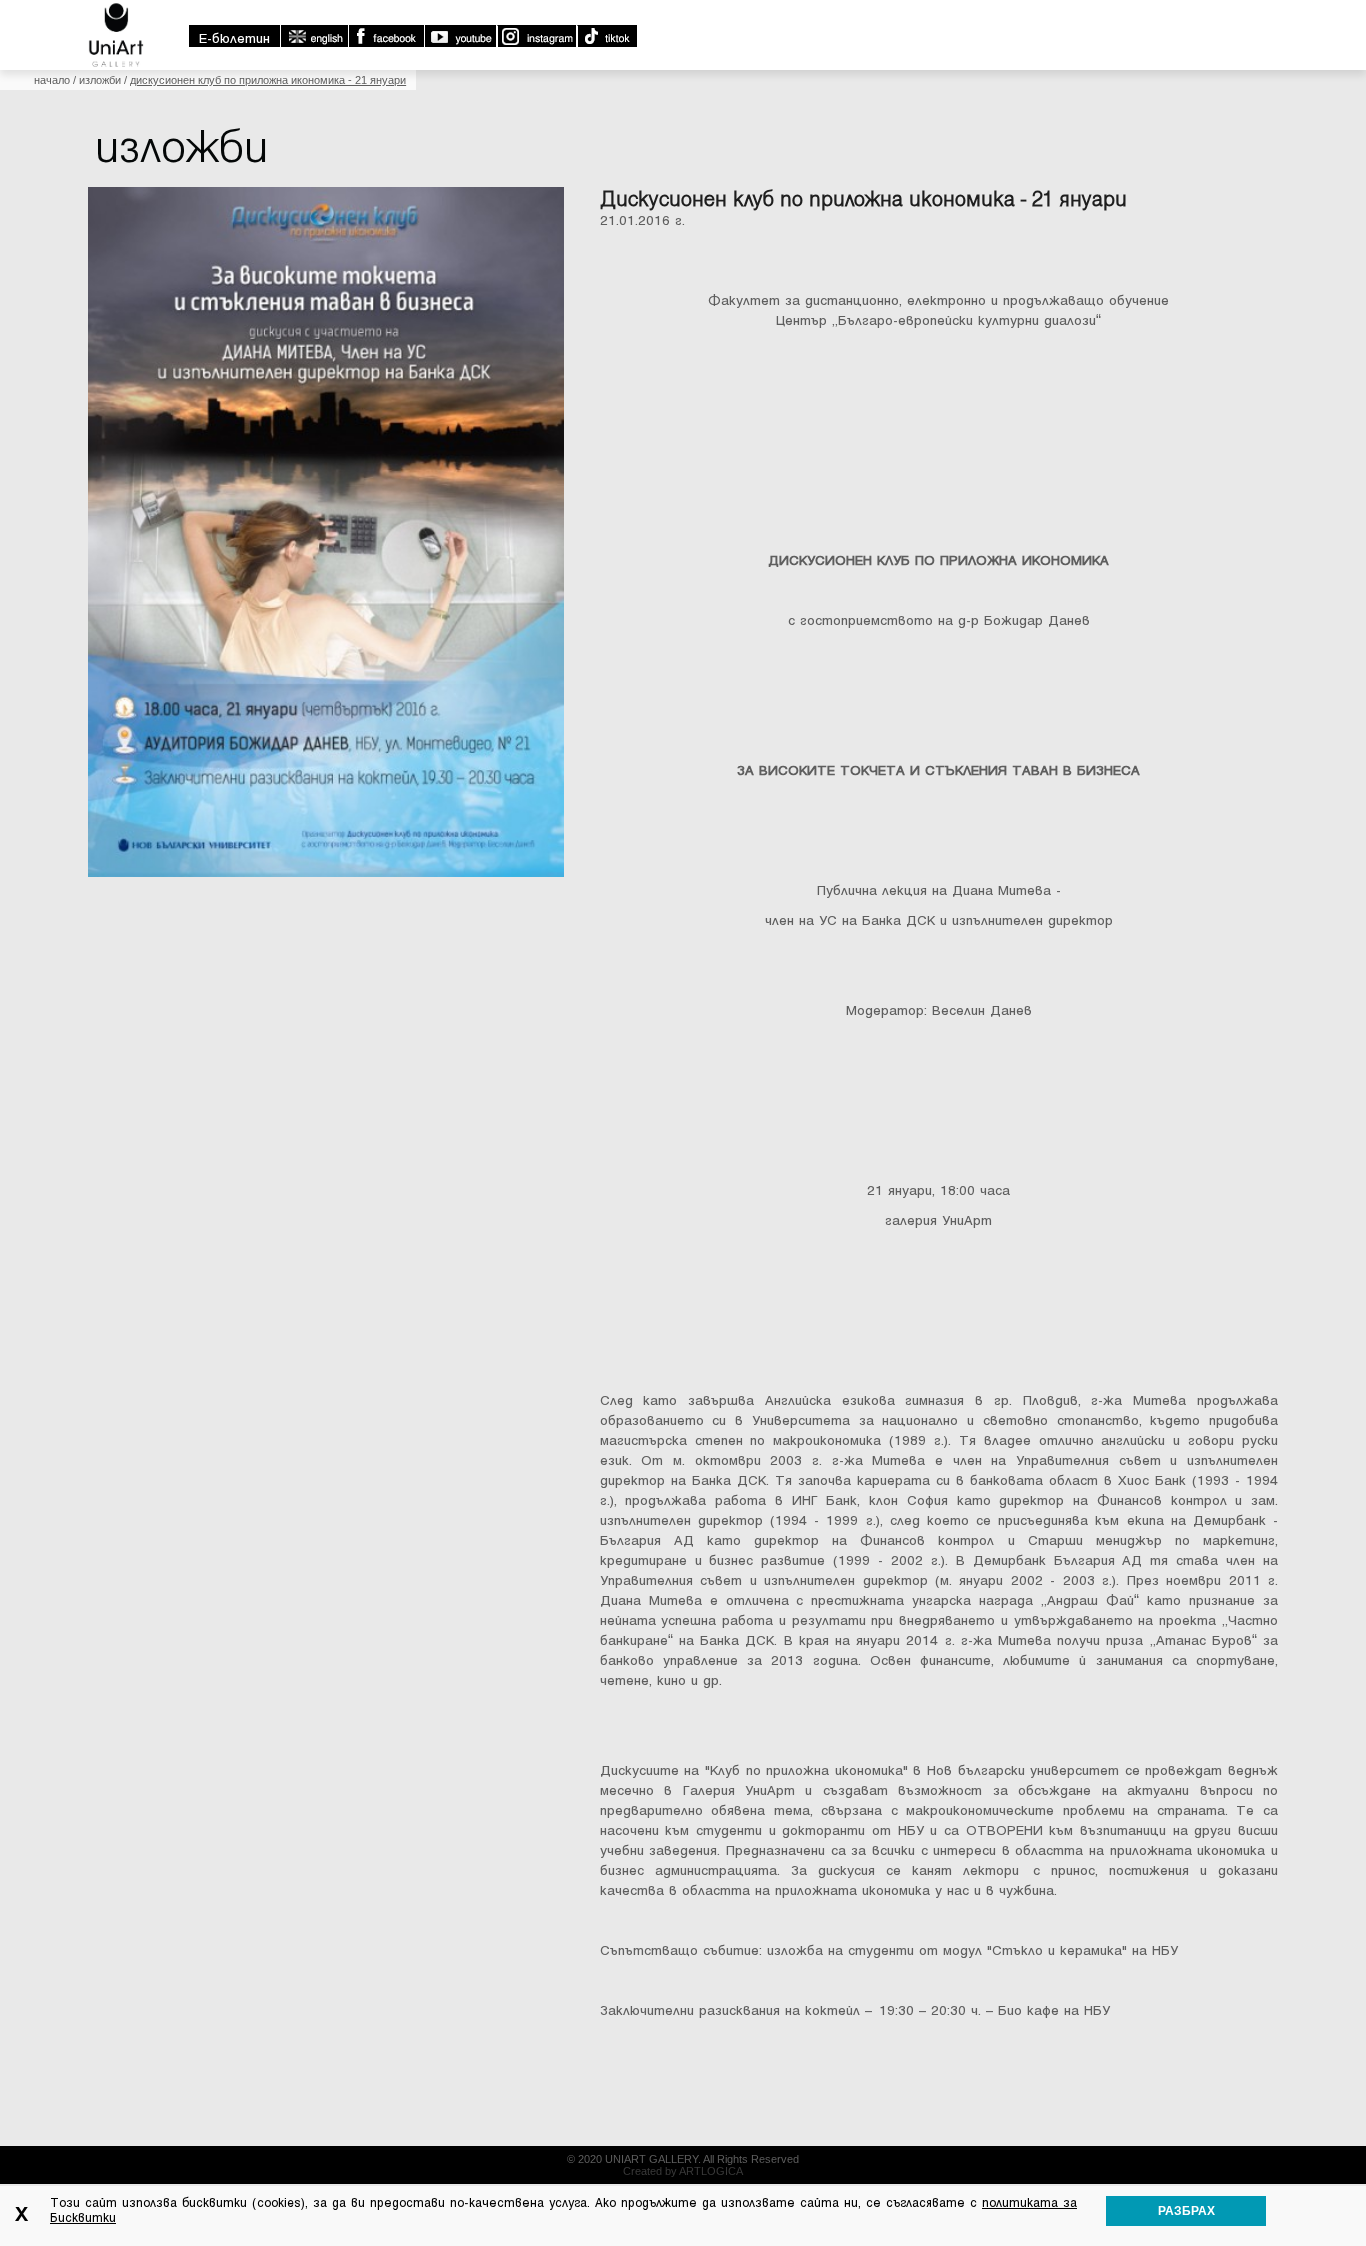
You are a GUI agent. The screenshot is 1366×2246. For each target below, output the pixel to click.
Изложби (100, 80)
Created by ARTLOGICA (683, 2171)
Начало (52, 80)
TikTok (606, 36)
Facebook (386, 36)
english (314, 36)
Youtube (460, 36)
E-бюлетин (234, 38)
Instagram (536, 36)
